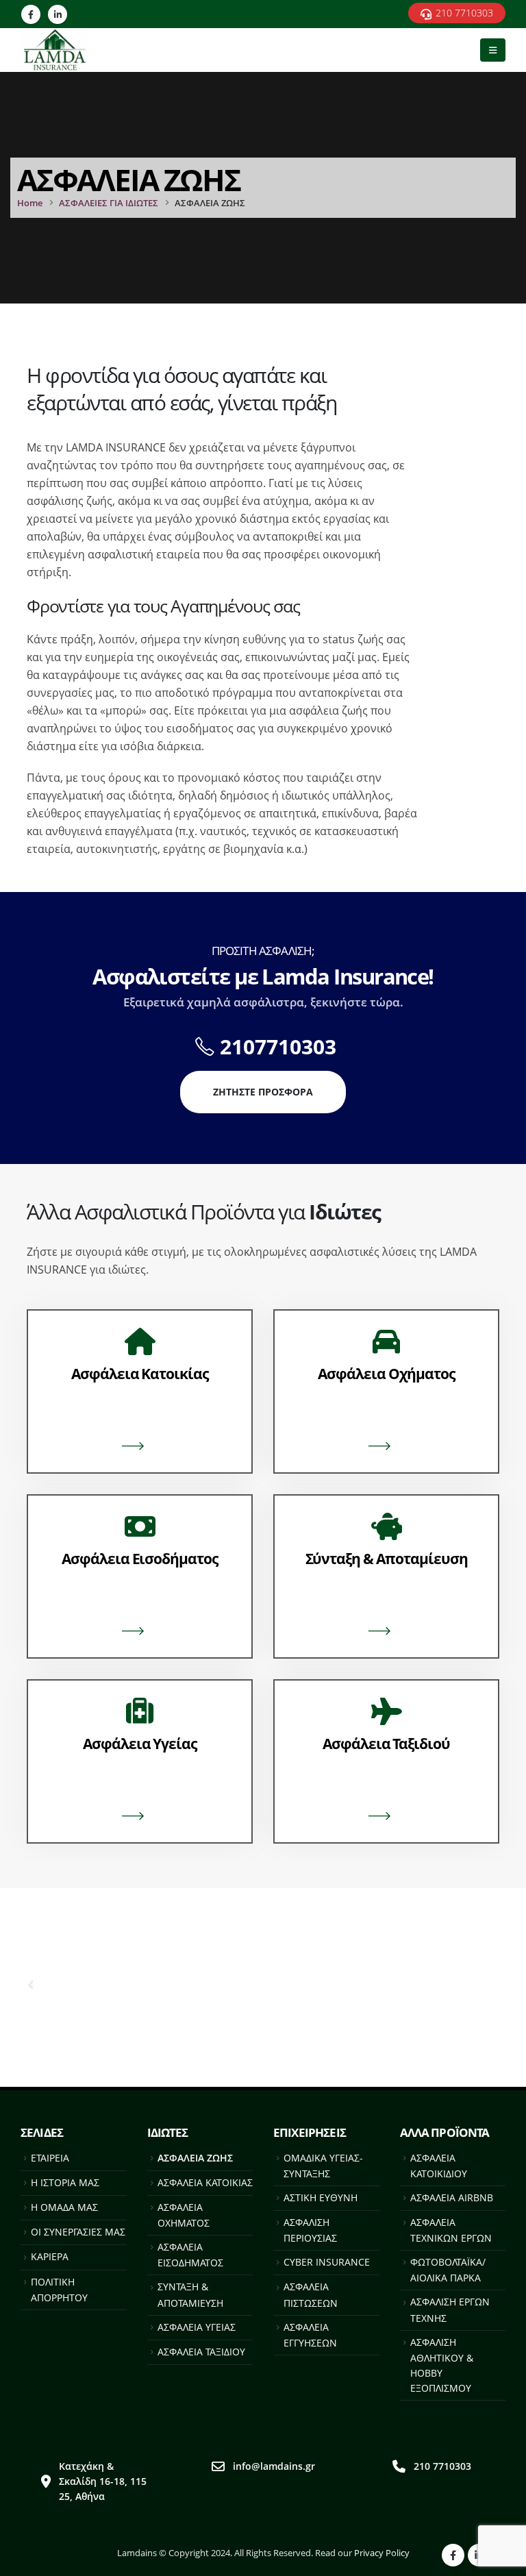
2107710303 (278, 1046)
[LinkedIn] (58, 14)
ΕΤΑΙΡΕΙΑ (50, 2158)
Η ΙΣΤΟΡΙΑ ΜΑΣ (65, 2182)
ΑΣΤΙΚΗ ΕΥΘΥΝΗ (321, 2197)
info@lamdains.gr (274, 2466)
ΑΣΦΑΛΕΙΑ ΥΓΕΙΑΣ (197, 2327)
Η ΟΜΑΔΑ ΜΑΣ (64, 2207)
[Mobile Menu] (493, 50)
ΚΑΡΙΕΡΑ (50, 2256)
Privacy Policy (382, 2553)
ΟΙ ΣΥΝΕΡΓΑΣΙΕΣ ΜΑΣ (78, 2232)
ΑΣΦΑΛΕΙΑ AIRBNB (452, 2197)
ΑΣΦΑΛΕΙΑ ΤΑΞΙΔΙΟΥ (201, 2352)
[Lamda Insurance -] (62, 50)
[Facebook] (31, 14)
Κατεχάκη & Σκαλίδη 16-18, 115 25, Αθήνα (103, 2481)
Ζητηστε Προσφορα (263, 1092)
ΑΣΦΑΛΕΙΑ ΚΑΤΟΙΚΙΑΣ (205, 2182)
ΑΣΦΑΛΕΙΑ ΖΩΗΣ (195, 2158)
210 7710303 (442, 2466)
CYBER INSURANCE (327, 2262)
